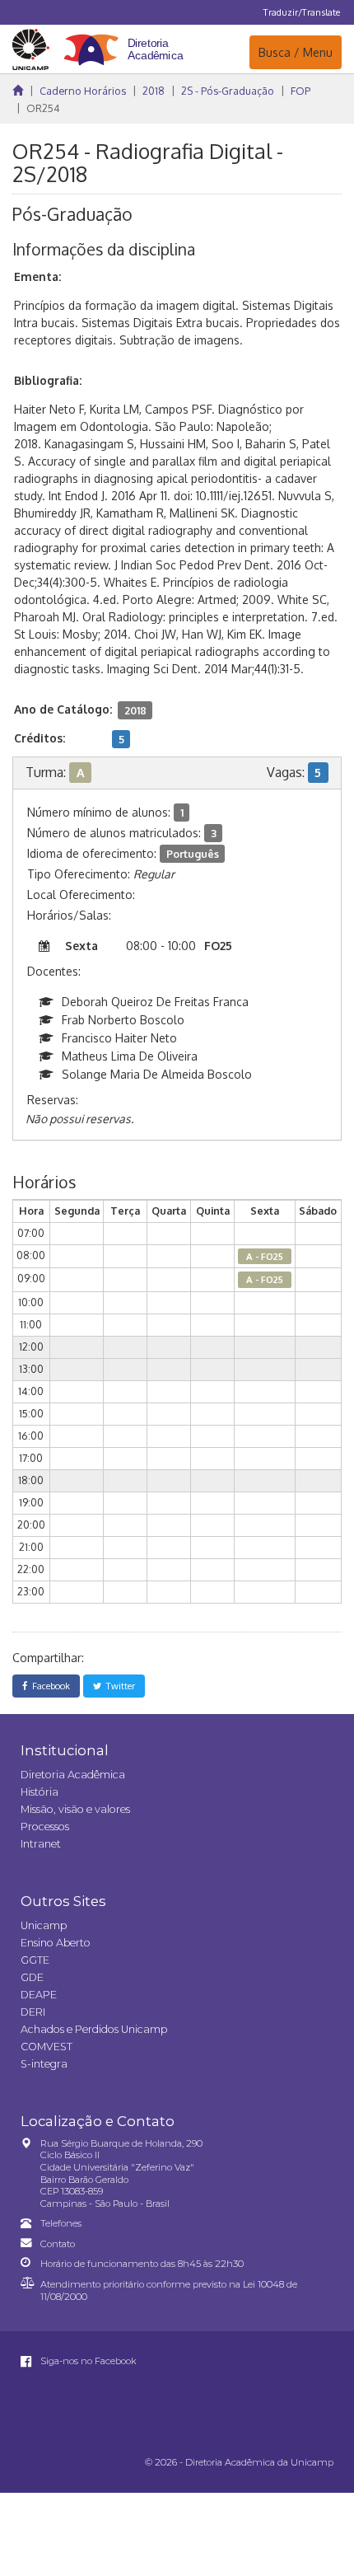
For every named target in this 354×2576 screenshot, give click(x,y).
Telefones (61, 2223)
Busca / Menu (295, 52)
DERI (33, 2012)
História (40, 1792)
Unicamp (44, 1925)
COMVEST (47, 2047)
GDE (32, 1977)
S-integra (44, 2064)
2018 (154, 91)
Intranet (41, 1844)
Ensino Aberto (56, 1943)
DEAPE (39, 1995)
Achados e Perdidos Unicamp (94, 2029)
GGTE (35, 1960)
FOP (300, 91)
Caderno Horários (83, 91)
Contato (58, 2244)
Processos (45, 1827)
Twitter (118, 1686)
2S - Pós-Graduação (228, 91)
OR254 (43, 108)
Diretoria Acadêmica (73, 1775)
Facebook (49, 1686)
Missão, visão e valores (75, 1809)
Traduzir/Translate (302, 12)
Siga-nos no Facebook (87, 2361)
